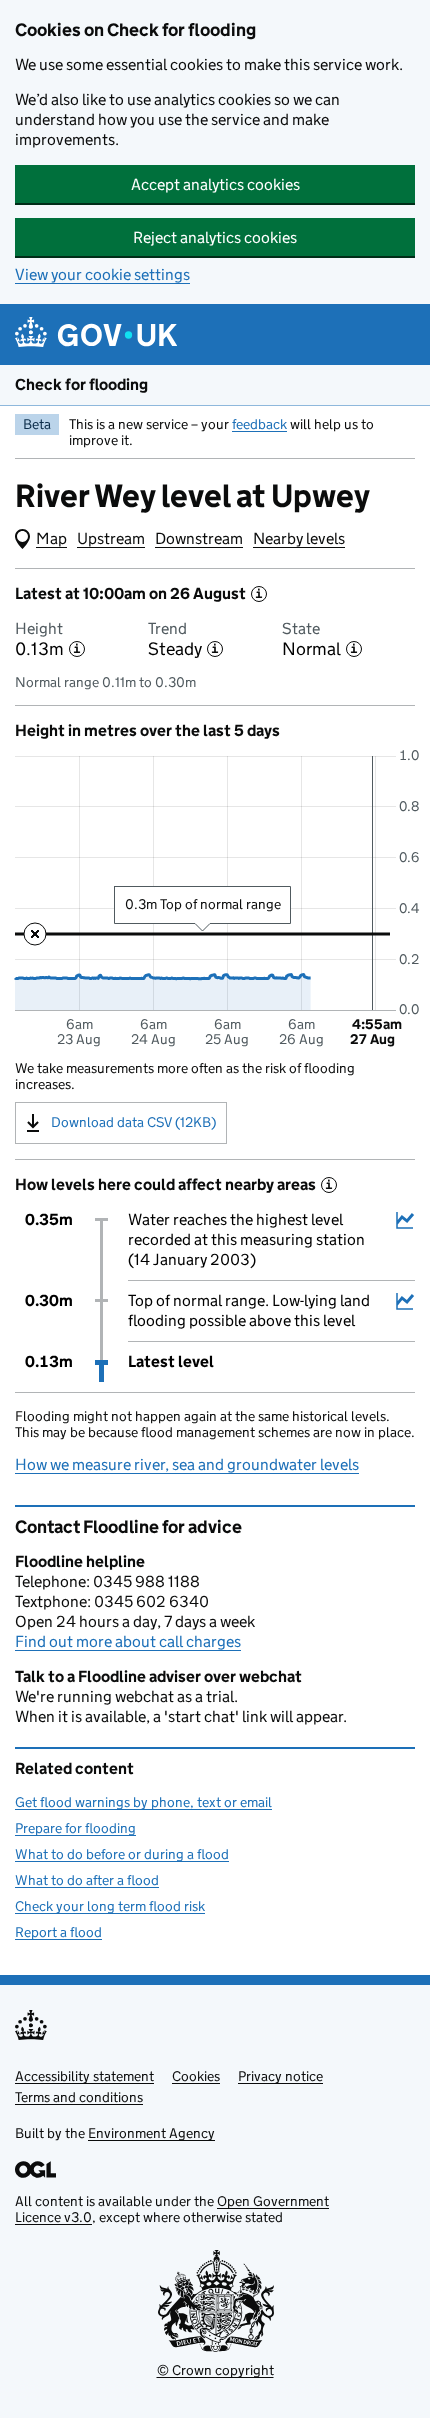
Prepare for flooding (75, 1828)
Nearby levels (299, 538)
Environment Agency (151, 2133)
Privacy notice (280, 2076)
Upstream (111, 538)
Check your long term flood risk (110, 1906)
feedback (259, 424)
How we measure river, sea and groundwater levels (187, 1464)
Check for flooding (81, 384)
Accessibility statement (84, 2076)
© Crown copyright (215, 2370)
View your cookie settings (102, 274)
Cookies (196, 2076)
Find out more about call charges (128, 1641)
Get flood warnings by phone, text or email (143, 1802)
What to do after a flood (87, 1880)
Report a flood (58, 1932)
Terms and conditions (79, 2097)
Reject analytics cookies (215, 237)
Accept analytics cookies (215, 184)
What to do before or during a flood (122, 1854)
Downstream (199, 538)
